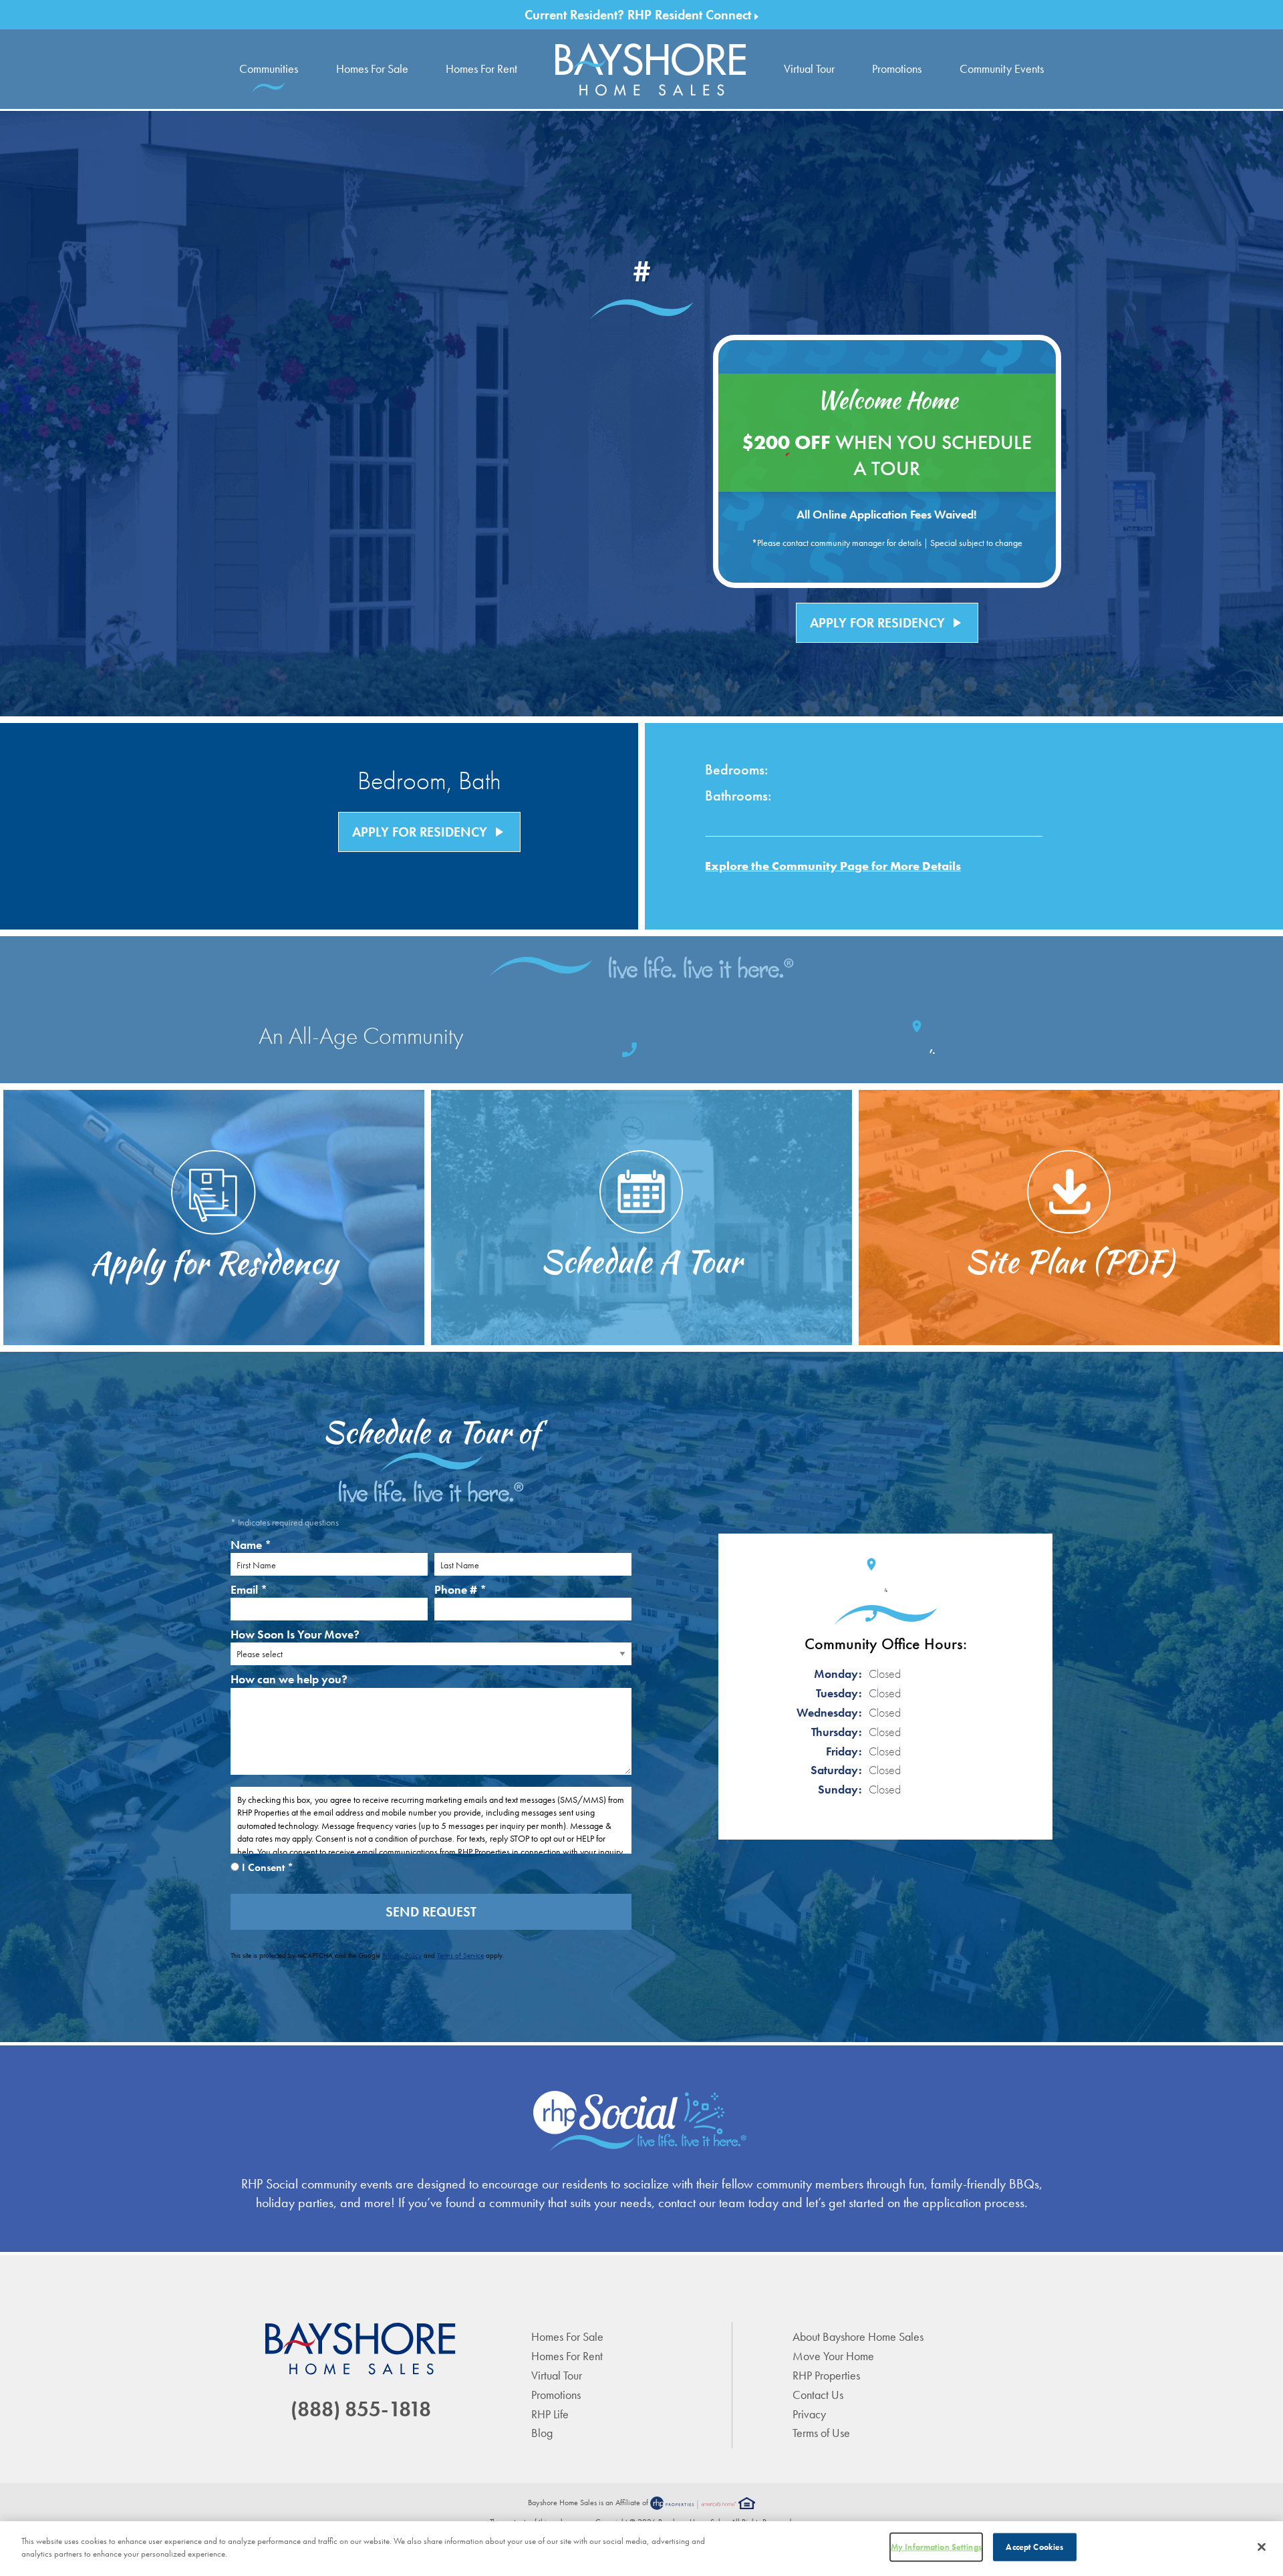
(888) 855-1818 (361, 2409)
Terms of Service (460, 1955)
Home (651, 69)
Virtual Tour (809, 68)
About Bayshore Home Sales (858, 2336)
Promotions (897, 68)
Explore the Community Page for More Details (833, 866)
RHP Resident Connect (691, 15)
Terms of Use (821, 2433)
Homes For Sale (372, 68)
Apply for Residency (887, 623)
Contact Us (818, 2395)
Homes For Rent (481, 68)
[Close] (1262, 2547)
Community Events (1002, 68)
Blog (542, 2433)
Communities (269, 68)
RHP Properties (826, 2375)
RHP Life (550, 2414)
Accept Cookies (1034, 2547)
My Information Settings (936, 2547)
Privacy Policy (402, 1955)
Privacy (809, 2414)
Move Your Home (833, 2356)
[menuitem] (651, 69)
